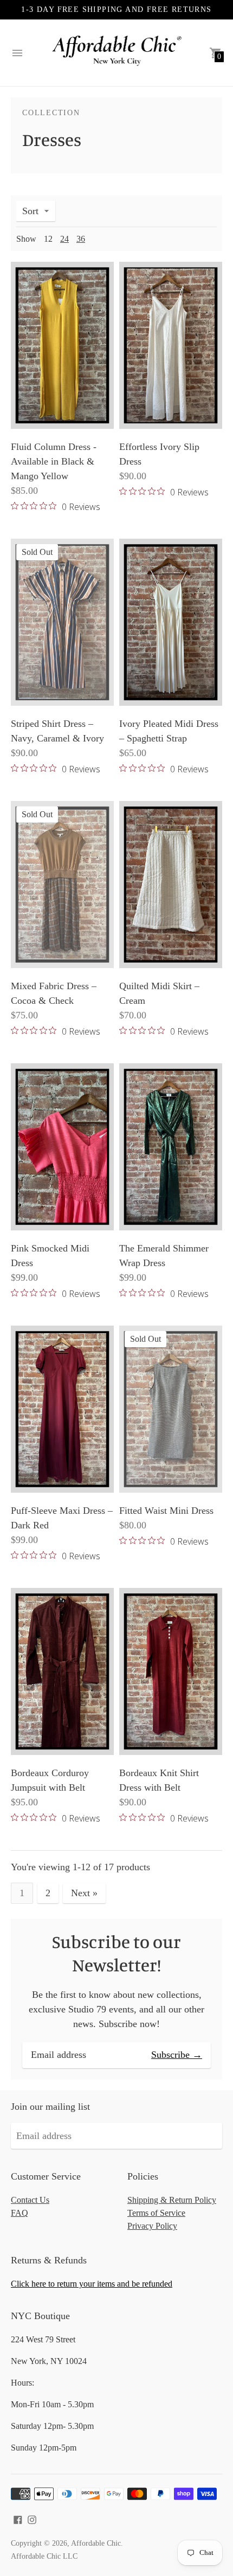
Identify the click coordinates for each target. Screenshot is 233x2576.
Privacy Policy (152, 2226)
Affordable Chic (96, 2543)
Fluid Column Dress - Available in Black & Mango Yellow (54, 461)
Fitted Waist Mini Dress (166, 1511)
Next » (84, 1893)
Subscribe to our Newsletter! (116, 1953)
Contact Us (30, 2200)
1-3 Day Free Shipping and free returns (116, 9)
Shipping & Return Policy (172, 2200)
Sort (30, 211)
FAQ (20, 2213)
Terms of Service (156, 2213)
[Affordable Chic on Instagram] (32, 2519)
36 (81, 239)
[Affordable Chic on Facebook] (18, 2519)
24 (64, 239)
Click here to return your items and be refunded (92, 2284)
